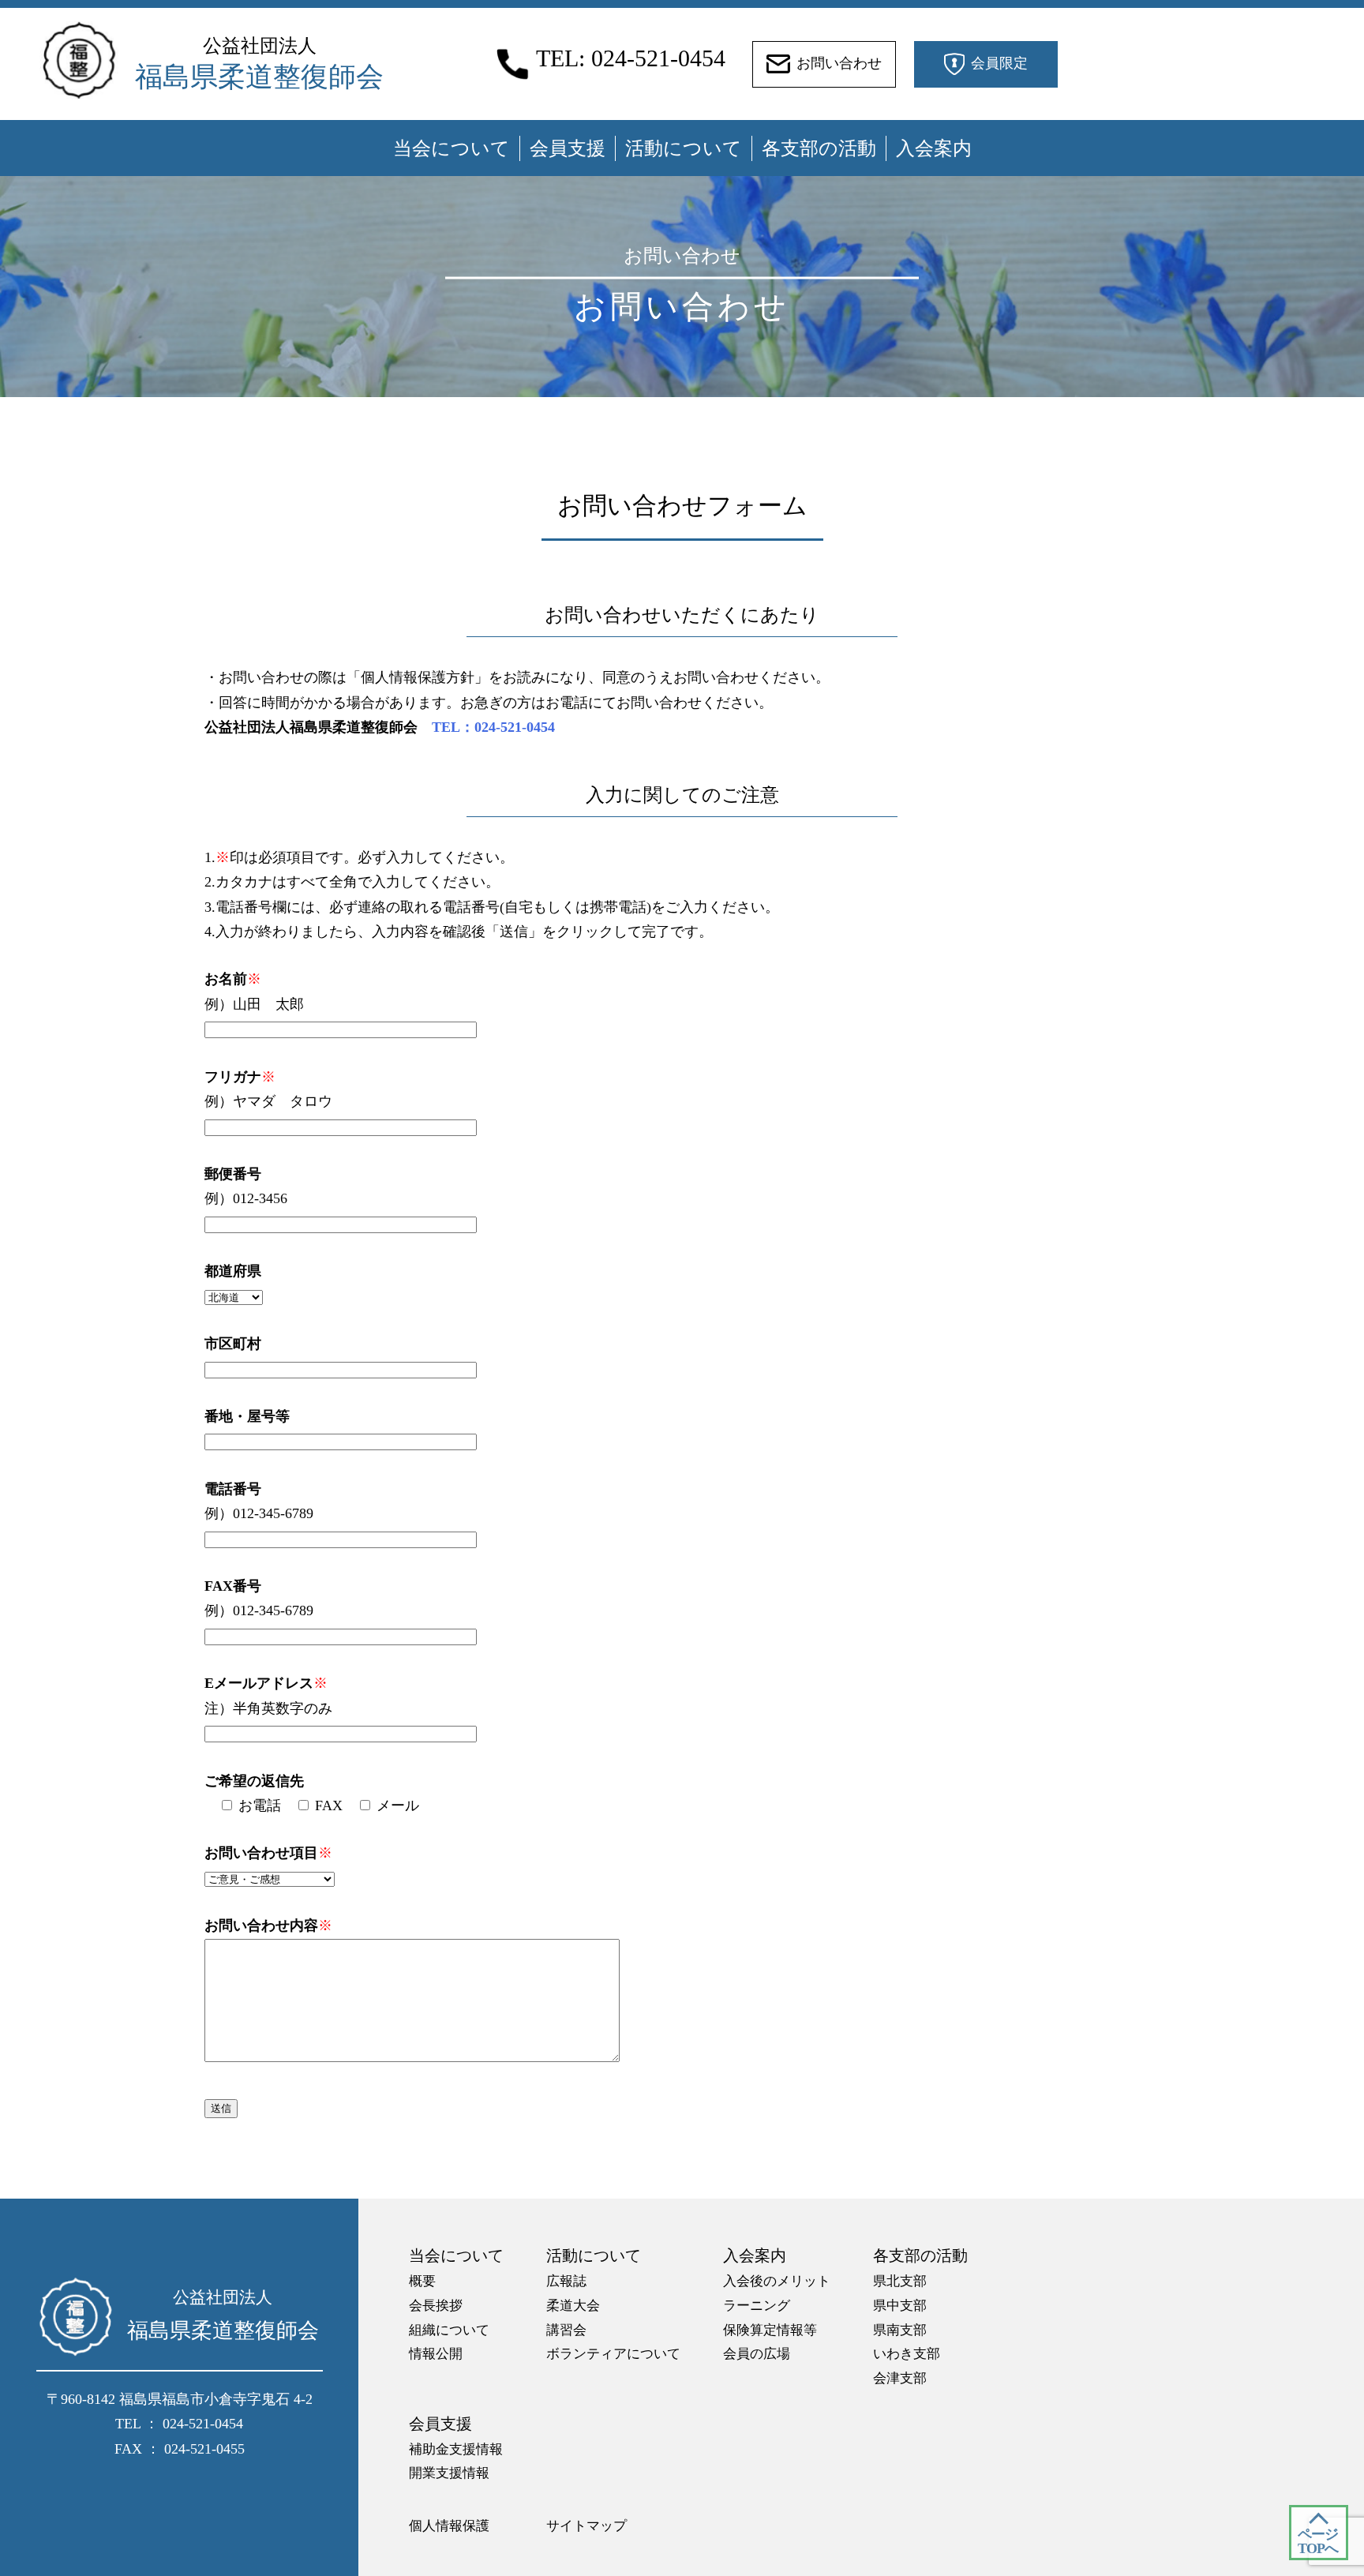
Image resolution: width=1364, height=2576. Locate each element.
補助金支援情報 (456, 2449)
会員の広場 (757, 2354)
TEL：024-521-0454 (493, 727)
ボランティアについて (613, 2354)
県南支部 (900, 2330)
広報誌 (566, 2281)
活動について (684, 148)
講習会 (566, 2330)
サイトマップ (586, 2526)
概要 (422, 2281)
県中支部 (900, 2306)
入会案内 (934, 148)
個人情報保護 (449, 2526)
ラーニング (757, 2306)
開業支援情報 (449, 2473)
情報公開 (436, 2354)
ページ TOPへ (1318, 2541)
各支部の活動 (819, 148)
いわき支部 (907, 2354)
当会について (452, 148)
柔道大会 (573, 2306)
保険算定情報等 (770, 2330)
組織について (449, 2330)
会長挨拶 (436, 2306)
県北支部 (900, 2281)
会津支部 (900, 2378)
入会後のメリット (777, 2281)
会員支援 (568, 148)
